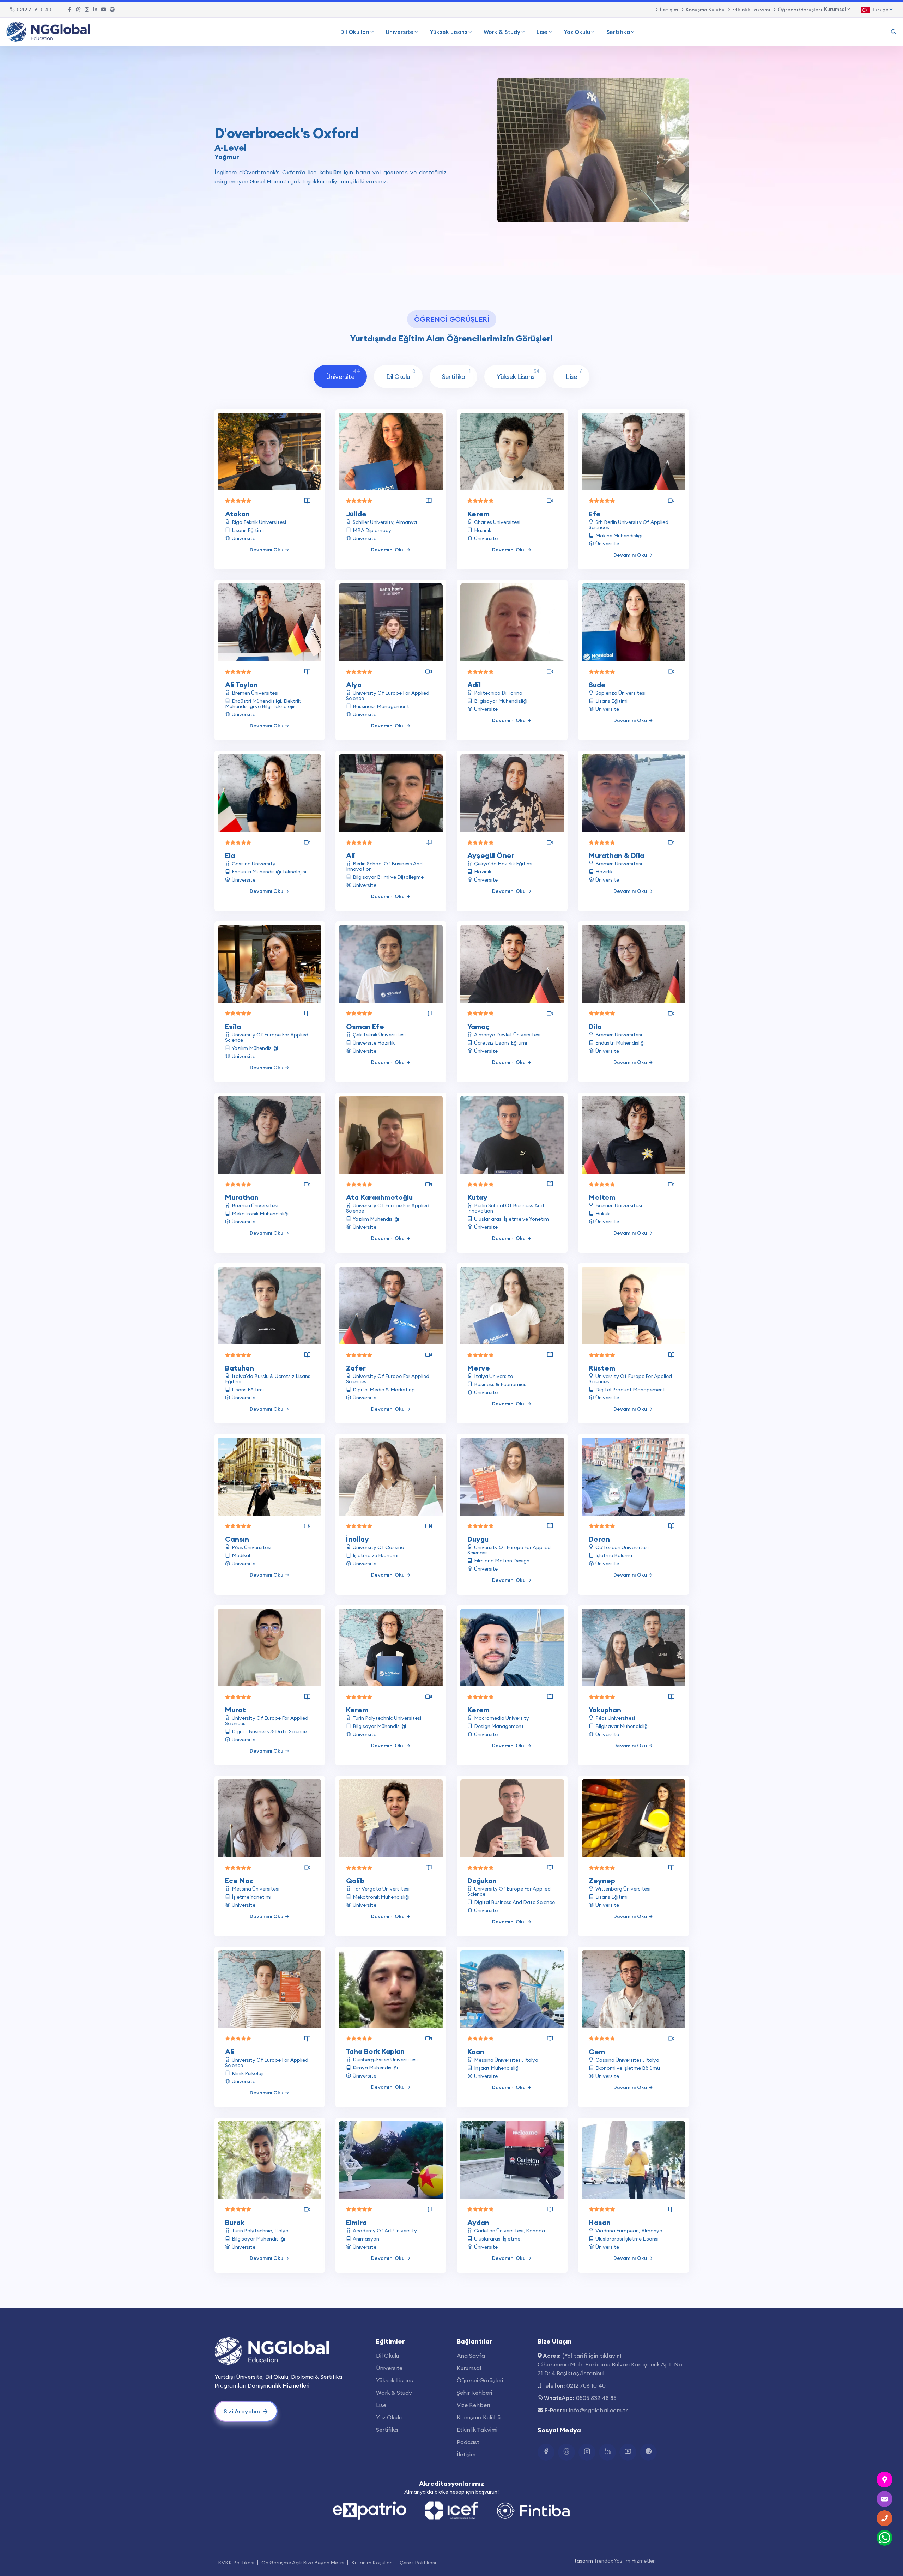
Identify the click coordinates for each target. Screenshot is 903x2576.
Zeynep (602, 1880)
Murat (235, 1710)
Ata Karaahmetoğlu (379, 1197)
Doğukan (482, 1880)
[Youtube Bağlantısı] (104, 10)
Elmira (356, 2222)
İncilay (357, 1539)
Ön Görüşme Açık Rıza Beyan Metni (303, 2563)
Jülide (356, 514)
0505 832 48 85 (596, 2398)
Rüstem (602, 1368)
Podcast (468, 2442)
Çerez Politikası (418, 2563)
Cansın (237, 1539)
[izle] (550, 501)
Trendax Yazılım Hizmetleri (625, 2561)
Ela (230, 855)
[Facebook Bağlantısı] (70, 10)
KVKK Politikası (236, 2563)
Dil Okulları (355, 32)
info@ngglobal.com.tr (598, 2410)
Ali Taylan (241, 685)
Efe (595, 514)
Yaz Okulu (577, 32)
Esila (233, 1026)
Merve (479, 1368)
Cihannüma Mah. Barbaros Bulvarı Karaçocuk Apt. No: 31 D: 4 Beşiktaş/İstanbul (611, 2369)
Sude (597, 685)
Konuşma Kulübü (705, 10)
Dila (595, 1026)
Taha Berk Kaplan (375, 2051)
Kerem (478, 514)
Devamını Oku (266, 550)
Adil (474, 685)
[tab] (340, 377)
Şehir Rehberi (474, 2393)
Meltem (602, 1197)
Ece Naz (239, 1880)
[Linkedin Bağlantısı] (95, 10)
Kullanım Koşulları (372, 2563)
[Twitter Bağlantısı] (78, 10)
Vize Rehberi (473, 2405)
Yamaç (478, 1026)
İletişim (669, 10)
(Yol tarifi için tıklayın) (592, 2356)
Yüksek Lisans (449, 32)
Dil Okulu (387, 2356)
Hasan (600, 2222)
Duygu (478, 1539)
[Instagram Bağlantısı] (87, 10)
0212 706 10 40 (34, 10)
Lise (542, 32)
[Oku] (307, 501)
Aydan (478, 2222)
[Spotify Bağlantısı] (112, 10)
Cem (597, 2052)
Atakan (237, 514)
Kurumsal (469, 2368)
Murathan (242, 1197)
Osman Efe (365, 1026)
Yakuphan (605, 1710)
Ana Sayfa (471, 2356)
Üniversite (399, 32)
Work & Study (502, 32)
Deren (599, 1539)
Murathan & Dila (616, 855)
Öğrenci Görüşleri (800, 10)
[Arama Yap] (893, 32)
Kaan (476, 2052)
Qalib (355, 1880)
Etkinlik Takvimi (751, 10)
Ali (351, 855)
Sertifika (618, 32)
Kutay (477, 1197)
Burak (235, 2222)
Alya (354, 685)
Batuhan (240, 1368)
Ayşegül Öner (491, 855)
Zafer (356, 1368)
